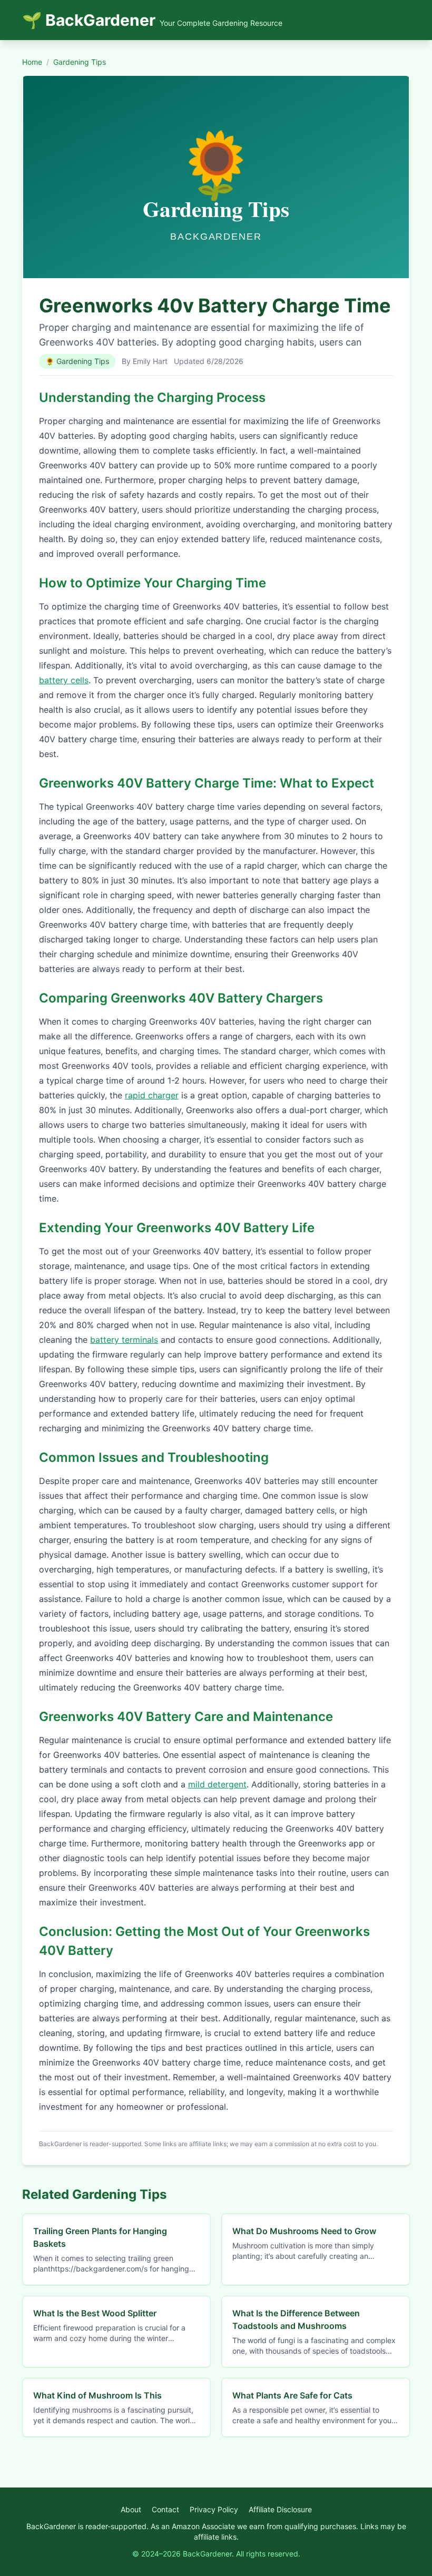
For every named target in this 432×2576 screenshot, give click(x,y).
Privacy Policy (214, 2509)
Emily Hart (150, 361)
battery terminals (124, 1340)
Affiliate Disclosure (280, 2509)
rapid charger (152, 1095)
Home (32, 62)
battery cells (64, 680)
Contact (165, 2509)
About (131, 2509)
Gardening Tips (80, 62)
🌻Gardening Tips (77, 361)
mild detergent (217, 1784)
